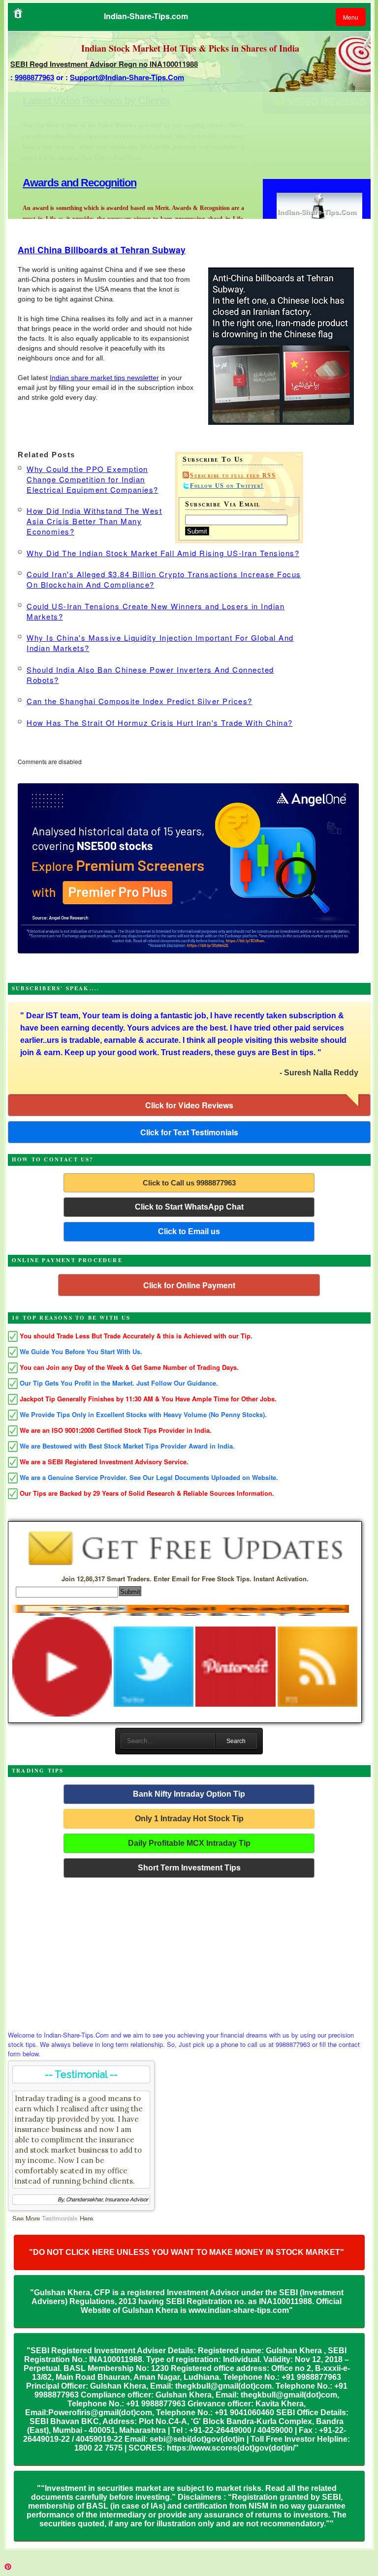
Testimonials (60, 2218)
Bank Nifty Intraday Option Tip (189, 1794)
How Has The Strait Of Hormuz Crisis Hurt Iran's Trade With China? (160, 723)
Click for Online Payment (189, 1285)
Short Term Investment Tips (189, 1868)
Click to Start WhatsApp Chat (189, 1207)
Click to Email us (189, 1231)
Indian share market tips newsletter (104, 378)
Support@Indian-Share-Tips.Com (127, 77)
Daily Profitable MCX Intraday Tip (189, 1843)
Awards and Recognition (79, 101)
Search (236, 1741)
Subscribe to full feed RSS (233, 475)
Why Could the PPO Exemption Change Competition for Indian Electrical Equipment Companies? (93, 479)
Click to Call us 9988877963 (189, 1183)
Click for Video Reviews (189, 1105)
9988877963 (34, 77)
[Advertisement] (189, 1952)
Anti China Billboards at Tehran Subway (102, 250)
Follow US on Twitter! (227, 486)
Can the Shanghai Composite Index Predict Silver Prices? (140, 701)
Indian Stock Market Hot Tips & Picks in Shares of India (190, 48)
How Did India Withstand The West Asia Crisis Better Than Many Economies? (94, 521)
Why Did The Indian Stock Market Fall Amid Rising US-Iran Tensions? (163, 553)
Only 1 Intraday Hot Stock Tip (189, 1819)
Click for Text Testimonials (189, 1132)
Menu (351, 17)
